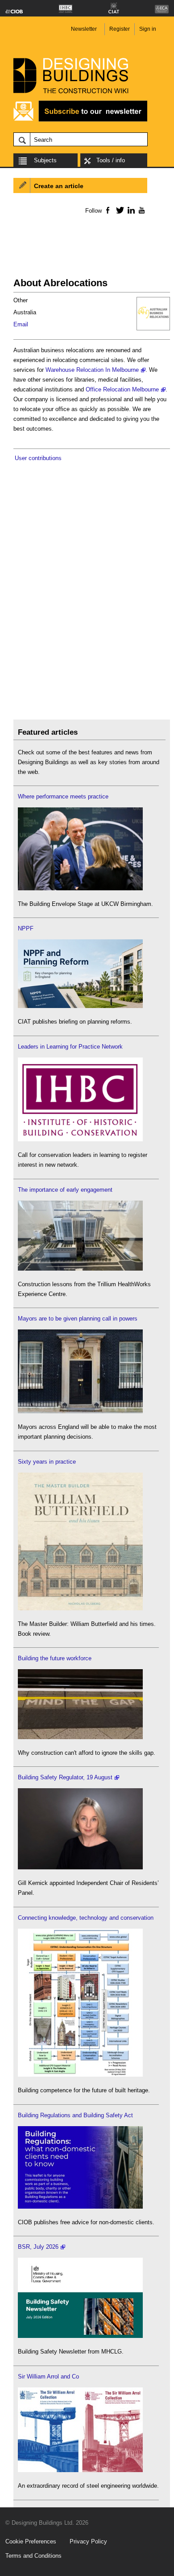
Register (120, 29)
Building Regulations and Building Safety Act (75, 2115)
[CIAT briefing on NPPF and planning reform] (80, 1006)
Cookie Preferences (31, 2541)
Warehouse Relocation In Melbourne (92, 370)
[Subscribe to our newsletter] (80, 120)
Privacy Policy (88, 2541)
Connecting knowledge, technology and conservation (86, 1918)
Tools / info (111, 160)
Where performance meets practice (63, 796)
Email (21, 324)
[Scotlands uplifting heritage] (80, 2470)
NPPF (26, 928)
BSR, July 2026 (38, 2247)
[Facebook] (107, 210)
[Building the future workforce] (80, 1737)
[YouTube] (141, 210)
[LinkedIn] (130, 210)
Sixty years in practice (47, 1462)
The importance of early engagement (65, 1190)
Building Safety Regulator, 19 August (65, 1777)
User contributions (38, 458)
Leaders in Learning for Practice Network (70, 1047)
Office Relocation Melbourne (122, 389)
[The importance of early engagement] (80, 1269)
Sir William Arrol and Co (48, 2376)
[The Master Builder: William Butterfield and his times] (80, 1608)
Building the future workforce (55, 1658)
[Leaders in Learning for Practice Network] (80, 1139)
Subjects (45, 160)
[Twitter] (118, 210)
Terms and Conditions (33, 2556)
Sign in (148, 29)
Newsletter (84, 29)
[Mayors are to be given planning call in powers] (80, 1411)
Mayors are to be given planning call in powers (78, 1319)
